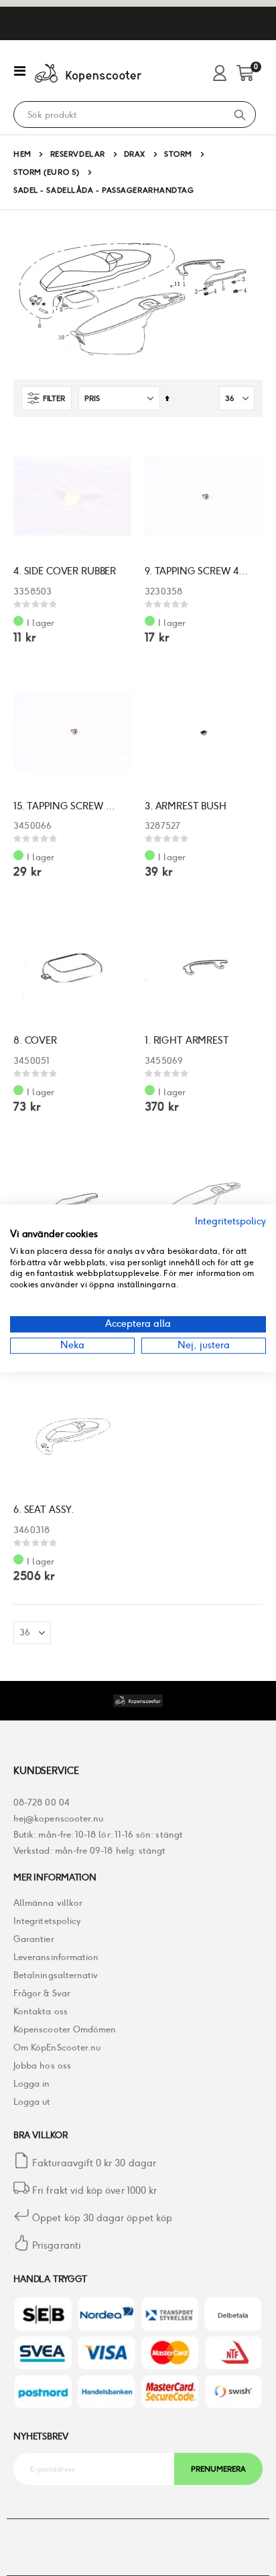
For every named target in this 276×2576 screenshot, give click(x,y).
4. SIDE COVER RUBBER (65, 571)
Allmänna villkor (48, 1903)
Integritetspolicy (47, 1921)
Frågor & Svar (42, 1993)
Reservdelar (78, 154)
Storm (178, 154)
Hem (22, 154)
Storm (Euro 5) (47, 172)
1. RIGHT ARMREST (187, 1040)
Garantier (34, 1939)
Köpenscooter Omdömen (65, 2029)
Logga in (32, 2084)
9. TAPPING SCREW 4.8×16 (197, 571)
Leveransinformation (56, 1957)
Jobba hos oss (42, 2066)
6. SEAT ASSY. (44, 1510)
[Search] (240, 114)
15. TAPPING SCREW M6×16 (66, 806)
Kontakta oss (41, 2011)
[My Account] (220, 74)
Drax (135, 154)
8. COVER (35, 1040)
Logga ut (32, 2102)
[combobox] (119, 115)
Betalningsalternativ (56, 1975)
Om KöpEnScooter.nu (57, 2047)
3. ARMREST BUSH (186, 806)
